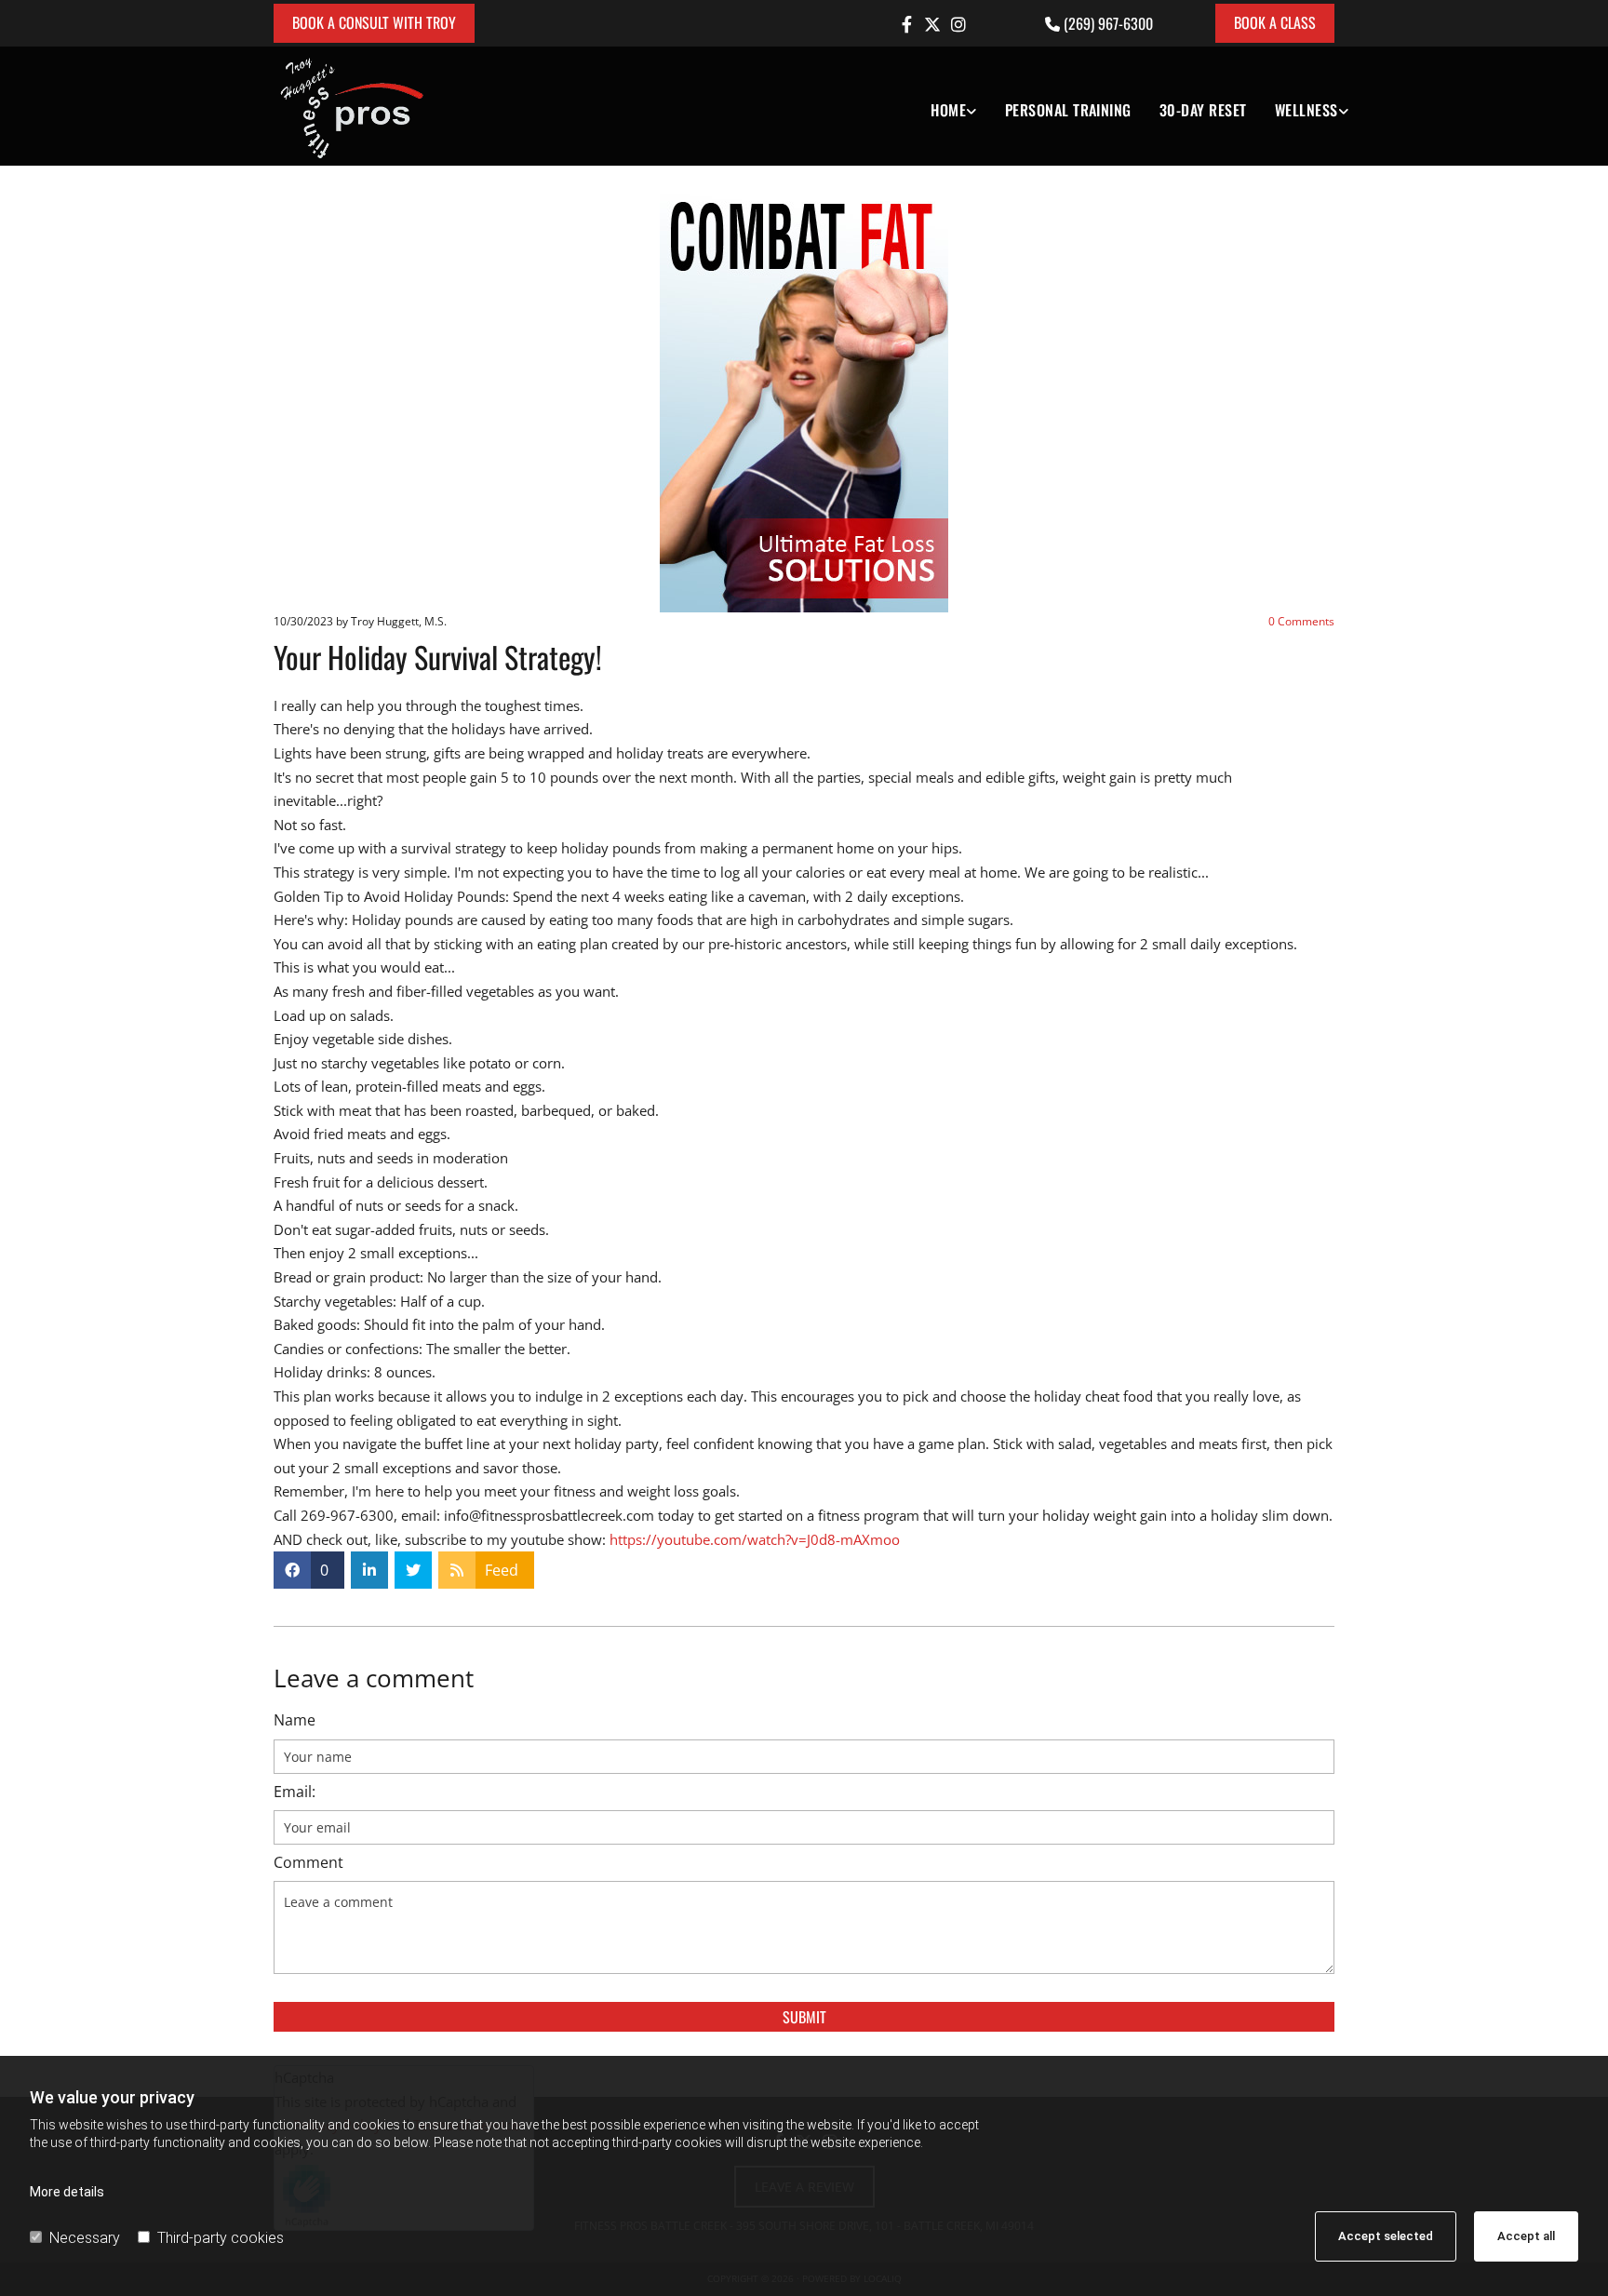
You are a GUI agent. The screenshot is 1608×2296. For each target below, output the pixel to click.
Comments (1301, 621)
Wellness (1306, 110)
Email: (295, 1792)
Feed (502, 1570)
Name (295, 1720)
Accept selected (1386, 2236)
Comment (308, 1863)
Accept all (1526, 2236)
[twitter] (932, 24)
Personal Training (1068, 110)
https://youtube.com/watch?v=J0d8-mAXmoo (755, 1539)
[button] (374, 23)
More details (67, 2192)
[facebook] (906, 24)
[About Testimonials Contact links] (972, 106)
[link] (939, 106)
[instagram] (958, 24)
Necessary (85, 2238)
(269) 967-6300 (1108, 23)
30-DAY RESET (1203, 110)
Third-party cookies (221, 2238)
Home (948, 110)
